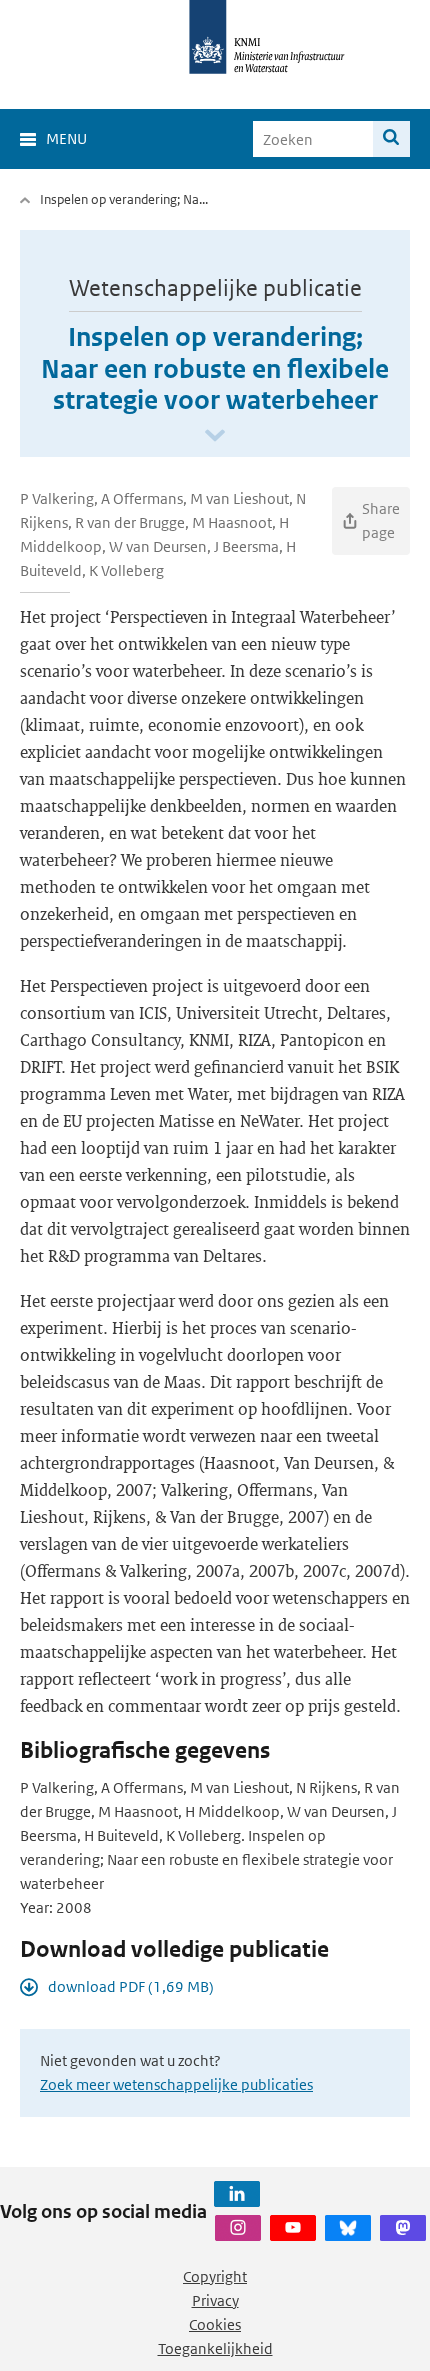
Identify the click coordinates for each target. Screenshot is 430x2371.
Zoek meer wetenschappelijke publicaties (176, 2084)
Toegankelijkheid (215, 2348)
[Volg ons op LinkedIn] (237, 2194)
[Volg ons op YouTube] (293, 2228)
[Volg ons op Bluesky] (348, 2228)
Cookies (215, 2324)
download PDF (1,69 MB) (131, 1986)
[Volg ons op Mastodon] (403, 2228)
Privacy (215, 2300)
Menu (66, 138)
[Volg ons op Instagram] (238, 2228)
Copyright (215, 2276)
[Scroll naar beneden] (215, 436)
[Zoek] (391, 139)
